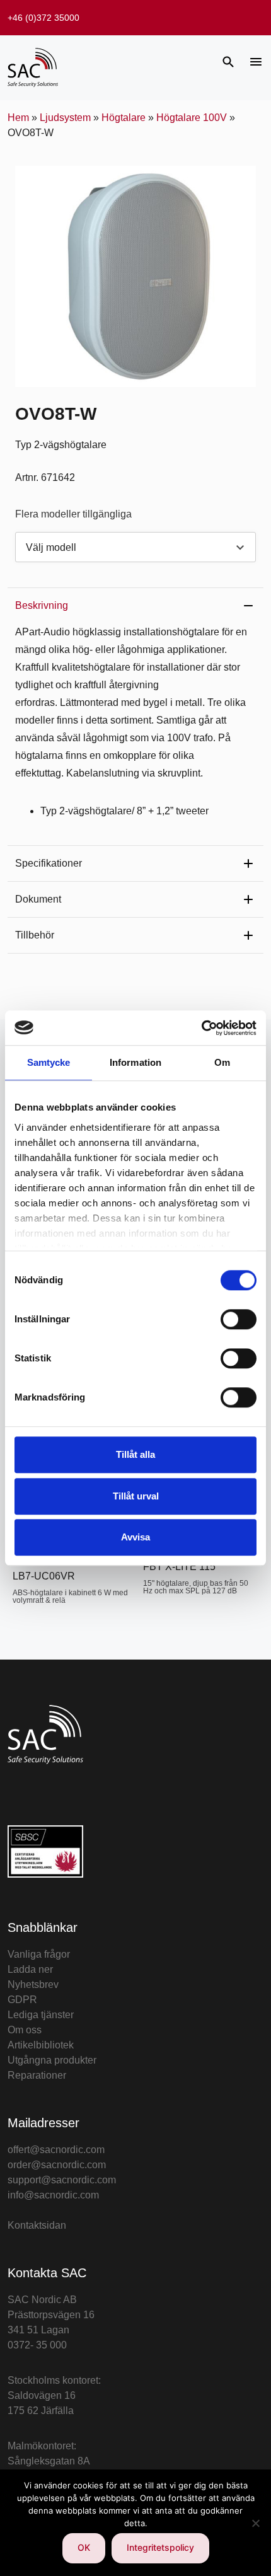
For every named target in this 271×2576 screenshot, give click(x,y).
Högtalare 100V (192, 118)
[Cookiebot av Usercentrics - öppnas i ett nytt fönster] (201, 1028)
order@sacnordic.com (57, 2165)
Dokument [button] (38, 899)
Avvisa (135, 1537)
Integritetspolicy (160, 2547)
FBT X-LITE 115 (179, 1567)
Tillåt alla (135, 1454)
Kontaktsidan (37, 2225)
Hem (18, 118)
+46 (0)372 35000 (43, 18)
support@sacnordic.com (62, 2180)
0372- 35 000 (37, 2345)
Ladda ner (30, 1969)
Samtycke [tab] (49, 1062)
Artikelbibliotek (41, 2045)
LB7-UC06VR (44, 1576)
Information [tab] (135, 1062)
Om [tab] (222, 1062)
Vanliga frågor (39, 1954)
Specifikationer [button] (49, 863)
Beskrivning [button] (42, 605)
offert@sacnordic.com (56, 2150)
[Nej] (255, 2523)
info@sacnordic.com (53, 2195)
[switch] (239, 1319)
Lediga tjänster (41, 2015)
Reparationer (37, 2075)
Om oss (25, 2030)
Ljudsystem (65, 118)
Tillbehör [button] (35, 935)
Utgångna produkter (52, 2060)
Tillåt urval (136, 1496)
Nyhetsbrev (33, 1984)
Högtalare (124, 118)
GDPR (22, 2000)
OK (84, 2547)
